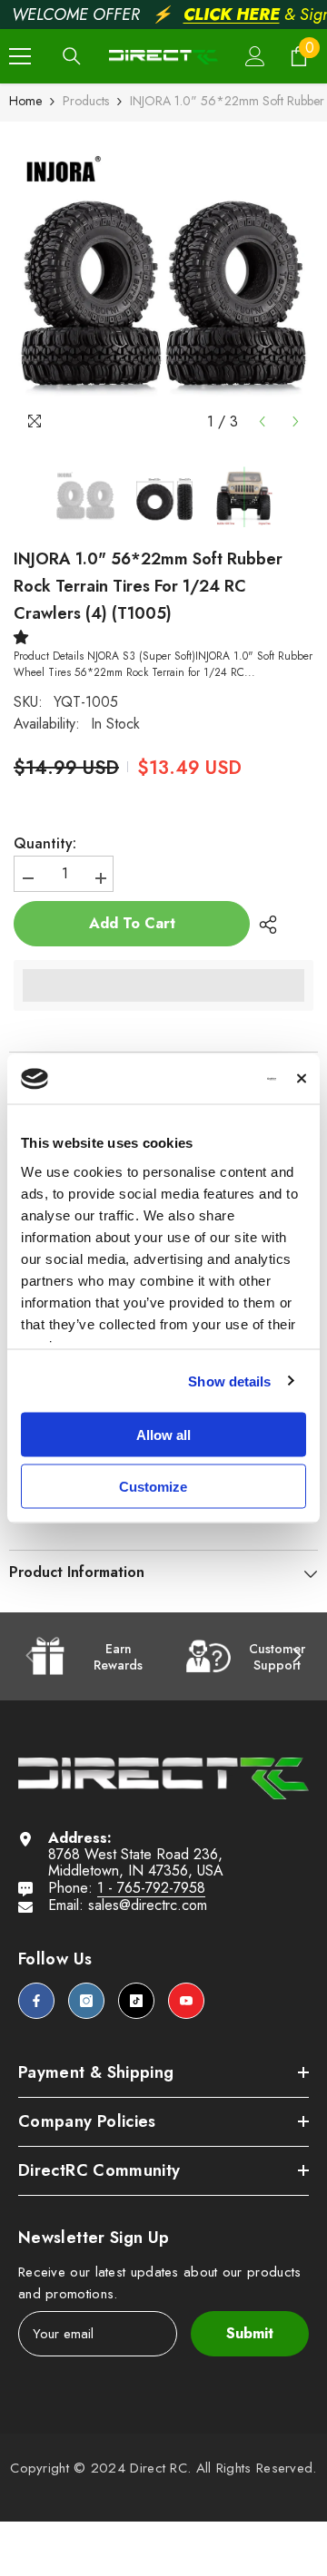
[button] (262, 421)
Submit (250, 2333)
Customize (153, 1486)
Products (86, 101)
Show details (229, 1381)
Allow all (163, 1435)
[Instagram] (86, 2001)
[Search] (72, 56)
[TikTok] (136, 2001)
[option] (163, 280)
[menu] (20, 56)
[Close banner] (302, 1079)
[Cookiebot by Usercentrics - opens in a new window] (205, 1079)
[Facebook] (36, 2001)
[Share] (263, 925)
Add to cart (132, 923)
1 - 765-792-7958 (151, 1888)
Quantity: (45, 844)
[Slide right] (296, 1657)
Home (25, 101)
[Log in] (255, 56)
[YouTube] (186, 2001)
